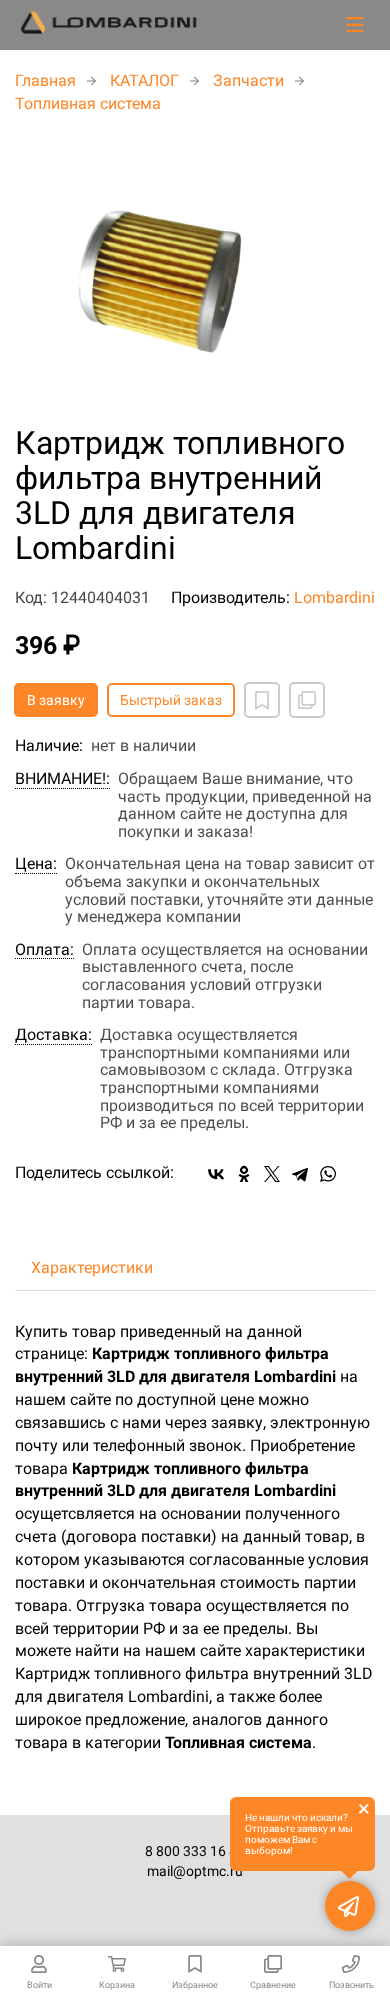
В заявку (56, 700)
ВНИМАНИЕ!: (62, 779)
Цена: (36, 864)
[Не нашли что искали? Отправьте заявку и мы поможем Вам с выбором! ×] (350, 1906)
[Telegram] (300, 1174)
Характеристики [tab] (92, 1267)
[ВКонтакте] (216, 1174)
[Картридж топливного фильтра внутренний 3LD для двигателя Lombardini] (195, 271)
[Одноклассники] (244, 1174)
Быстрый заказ (171, 700)
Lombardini (334, 597)
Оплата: (44, 950)
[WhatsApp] (328, 1174)
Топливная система (88, 103)
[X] (272, 1174)
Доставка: (53, 1035)
